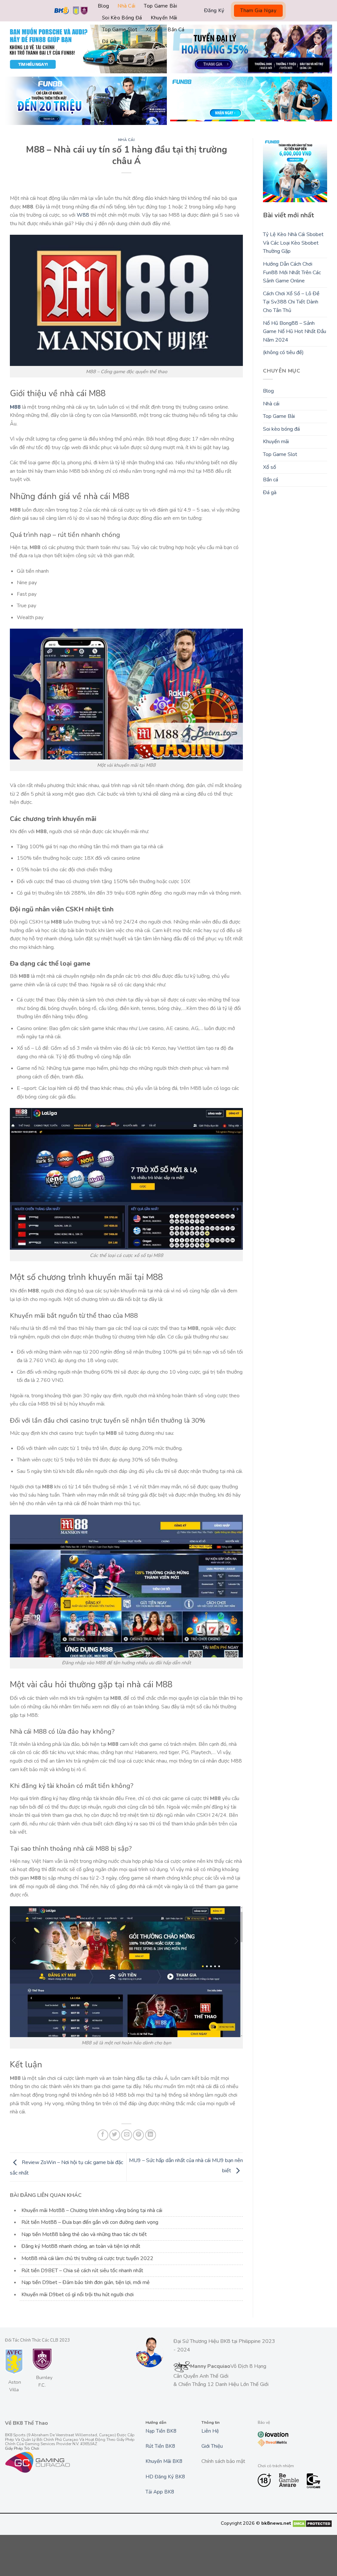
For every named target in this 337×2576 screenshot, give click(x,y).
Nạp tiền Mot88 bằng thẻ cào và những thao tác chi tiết (85, 2234)
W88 (83, 215)
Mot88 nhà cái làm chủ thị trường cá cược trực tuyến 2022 (87, 2258)
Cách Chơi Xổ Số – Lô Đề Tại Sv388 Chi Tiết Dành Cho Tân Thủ (291, 302)
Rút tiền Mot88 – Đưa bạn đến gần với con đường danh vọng (90, 2222)
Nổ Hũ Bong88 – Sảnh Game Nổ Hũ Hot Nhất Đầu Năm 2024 (295, 332)
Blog (103, 6)
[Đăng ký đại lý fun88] (86, 49)
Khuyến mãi (164, 18)
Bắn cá (176, 30)
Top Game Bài (160, 6)
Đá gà (109, 41)
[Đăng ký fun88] (295, 170)
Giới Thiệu (212, 2446)
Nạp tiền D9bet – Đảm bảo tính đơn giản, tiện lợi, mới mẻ (86, 2282)
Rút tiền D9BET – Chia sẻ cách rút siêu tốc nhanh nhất (82, 2271)
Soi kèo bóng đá (122, 18)
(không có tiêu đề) (283, 352)
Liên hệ (210, 2431)
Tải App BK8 (160, 2492)
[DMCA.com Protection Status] (312, 2523)
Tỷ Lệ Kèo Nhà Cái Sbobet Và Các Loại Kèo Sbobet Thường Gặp (293, 243)
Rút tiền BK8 (160, 2446)
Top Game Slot (120, 30)
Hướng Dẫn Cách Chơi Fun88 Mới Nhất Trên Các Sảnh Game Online (292, 272)
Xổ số (153, 30)
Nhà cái (126, 6)
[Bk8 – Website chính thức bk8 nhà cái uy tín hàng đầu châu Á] (71, 11)
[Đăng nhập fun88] (251, 101)
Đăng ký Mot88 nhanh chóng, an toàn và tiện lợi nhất (81, 2246)
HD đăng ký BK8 (165, 2477)
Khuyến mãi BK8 (164, 2461)
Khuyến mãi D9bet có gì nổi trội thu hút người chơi (78, 2295)
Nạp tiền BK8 (161, 2431)
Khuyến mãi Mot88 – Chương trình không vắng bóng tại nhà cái (92, 2210)
